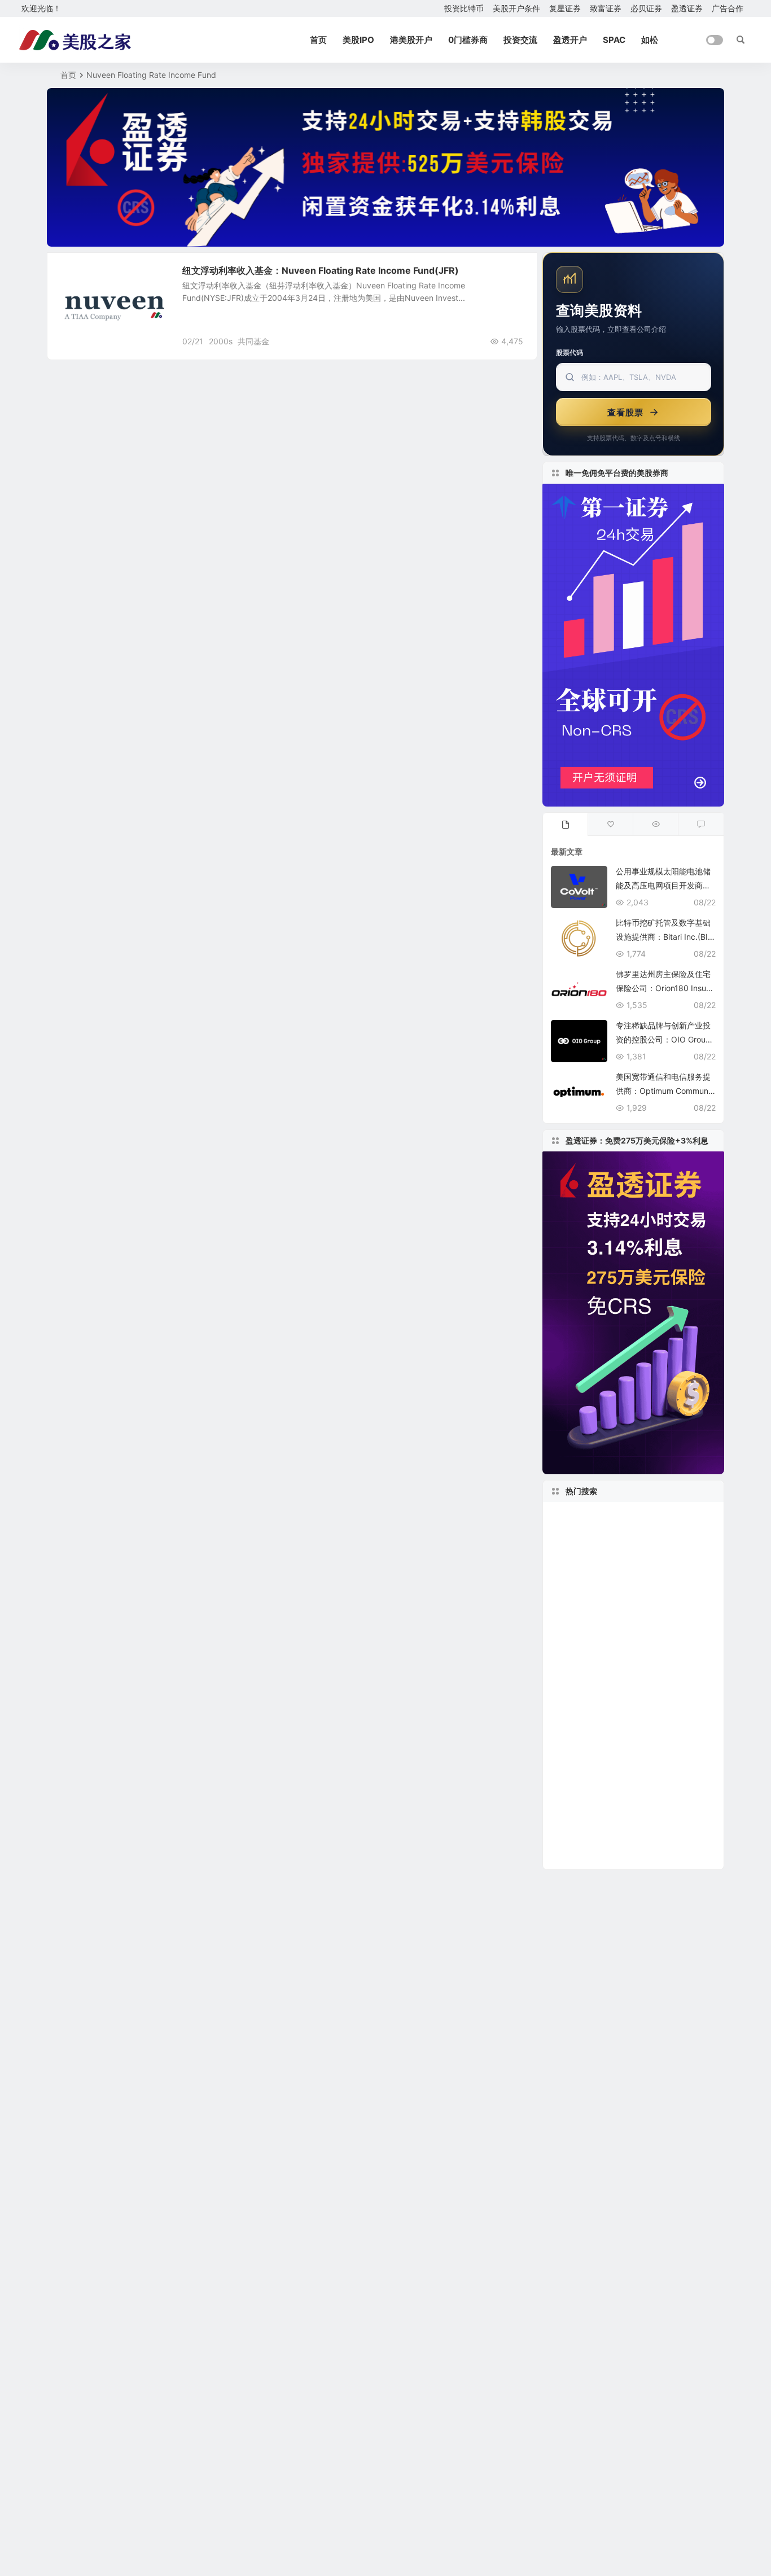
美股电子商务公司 (645, 1652)
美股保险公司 (616, 1669)
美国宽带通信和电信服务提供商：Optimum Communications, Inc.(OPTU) (665, 1091)
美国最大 (570, 1804)
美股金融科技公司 (590, 1703)
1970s (609, 1601)
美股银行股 (654, 1601)
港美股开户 (411, 40)
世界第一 (572, 1753)
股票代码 (570, 352)
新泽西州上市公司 (585, 1516)
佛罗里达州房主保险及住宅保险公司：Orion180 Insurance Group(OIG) (665, 988)
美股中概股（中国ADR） (606, 1534)
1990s (660, 1686)
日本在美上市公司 (588, 1821)
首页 (318, 40)
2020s (699, 1719)
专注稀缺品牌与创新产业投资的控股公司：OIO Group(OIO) (663, 1039)
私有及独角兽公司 (599, 1771)
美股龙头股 (582, 1584)
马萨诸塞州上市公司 (594, 1550)
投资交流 (520, 40)
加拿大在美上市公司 (594, 1686)
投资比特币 (464, 8)
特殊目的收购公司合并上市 (615, 1719)
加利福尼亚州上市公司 (604, 1737)
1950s (639, 1516)
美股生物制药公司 (672, 1635)
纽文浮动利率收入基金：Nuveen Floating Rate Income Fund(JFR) (321, 270)
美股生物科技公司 (671, 1838)
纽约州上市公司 (587, 1635)
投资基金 (82, 276)
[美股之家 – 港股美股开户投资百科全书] (75, 40)
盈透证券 (687, 8)
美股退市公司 (680, 1669)
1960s (673, 1516)
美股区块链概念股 (585, 1787)
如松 (650, 40)
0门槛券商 (468, 40)
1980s (568, 1669)
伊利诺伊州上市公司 (589, 1838)
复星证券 (565, 8)
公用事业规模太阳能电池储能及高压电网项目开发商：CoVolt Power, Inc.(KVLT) (663, 885)
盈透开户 (570, 40)
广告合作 (728, 8)
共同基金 (253, 341)
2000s (221, 341)
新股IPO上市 (584, 1618)
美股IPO (358, 40)
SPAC (614, 40)
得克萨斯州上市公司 (641, 1754)
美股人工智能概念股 (639, 1804)
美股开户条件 (516, 8)
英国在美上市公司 (588, 1855)
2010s (682, 1737)
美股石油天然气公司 (589, 1567)
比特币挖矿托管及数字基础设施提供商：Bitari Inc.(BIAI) (664, 937)
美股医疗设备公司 (665, 1821)
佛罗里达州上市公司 (662, 1618)
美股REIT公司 (578, 1652)
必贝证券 (646, 8)
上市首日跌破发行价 (671, 1567)
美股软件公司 (658, 1787)
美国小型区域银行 (654, 1584)
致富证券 (606, 8)
